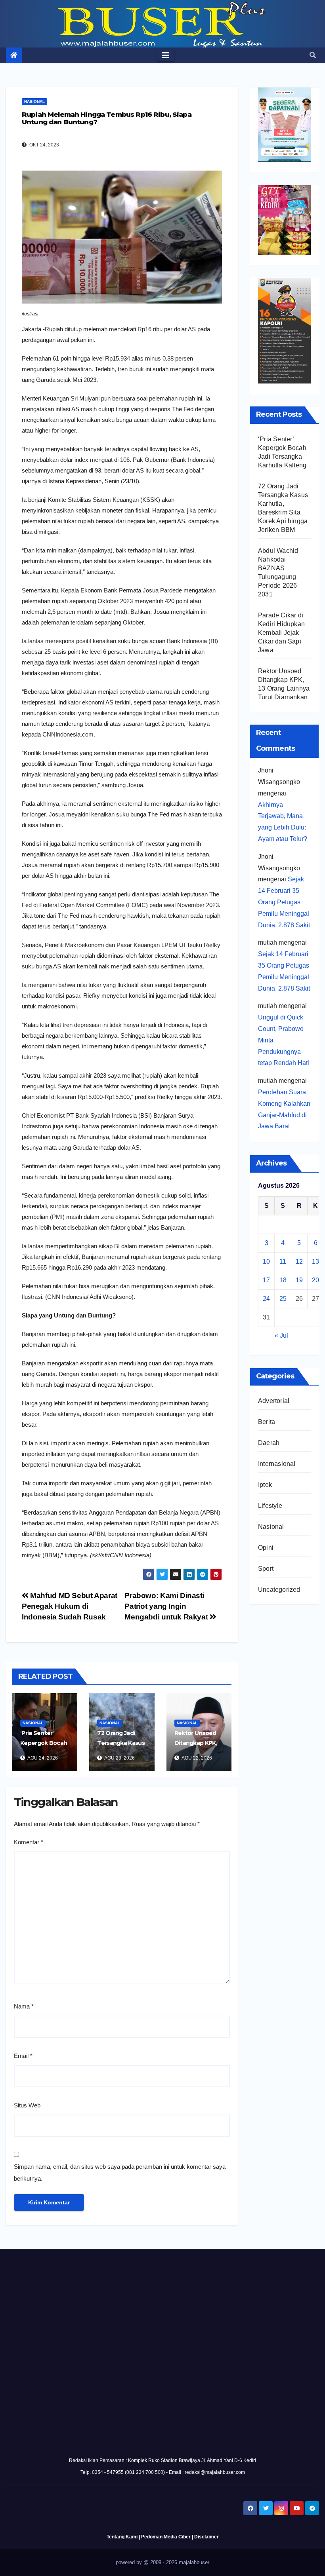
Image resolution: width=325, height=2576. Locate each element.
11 (283, 1261)
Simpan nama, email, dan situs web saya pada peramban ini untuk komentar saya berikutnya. (120, 2173)
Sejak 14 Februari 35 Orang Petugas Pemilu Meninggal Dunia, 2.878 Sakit (284, 902)
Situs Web (27, 2105)
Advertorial (274, 1401)
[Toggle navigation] (166, 55)
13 (315, 1261)
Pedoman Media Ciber (166, 2537)
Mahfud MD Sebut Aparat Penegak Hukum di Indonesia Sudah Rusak (70, 1606)
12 (299, 1261)
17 (266, 1280)
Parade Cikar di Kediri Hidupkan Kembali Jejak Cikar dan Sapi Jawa (281, 633)
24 (266, 1299)
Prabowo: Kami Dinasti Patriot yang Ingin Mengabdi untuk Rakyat (167, 1606)
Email (23, 2056)
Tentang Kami (122, 2537)
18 (283, 1280)
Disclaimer (206, 2537)
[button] (313, 55)
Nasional (34, 102)
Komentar (29, 1842)
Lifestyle (270, 1506)
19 (299, 1280)
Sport (266, 1569)
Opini (266, 1548)
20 (315, 1280)
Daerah (269, 1443)
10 (266, 1261)
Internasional (277, 1464)
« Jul (281, 1335)
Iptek (265, 1485)
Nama (24, 2006)
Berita (267, 1422)
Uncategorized (279, 1590)
